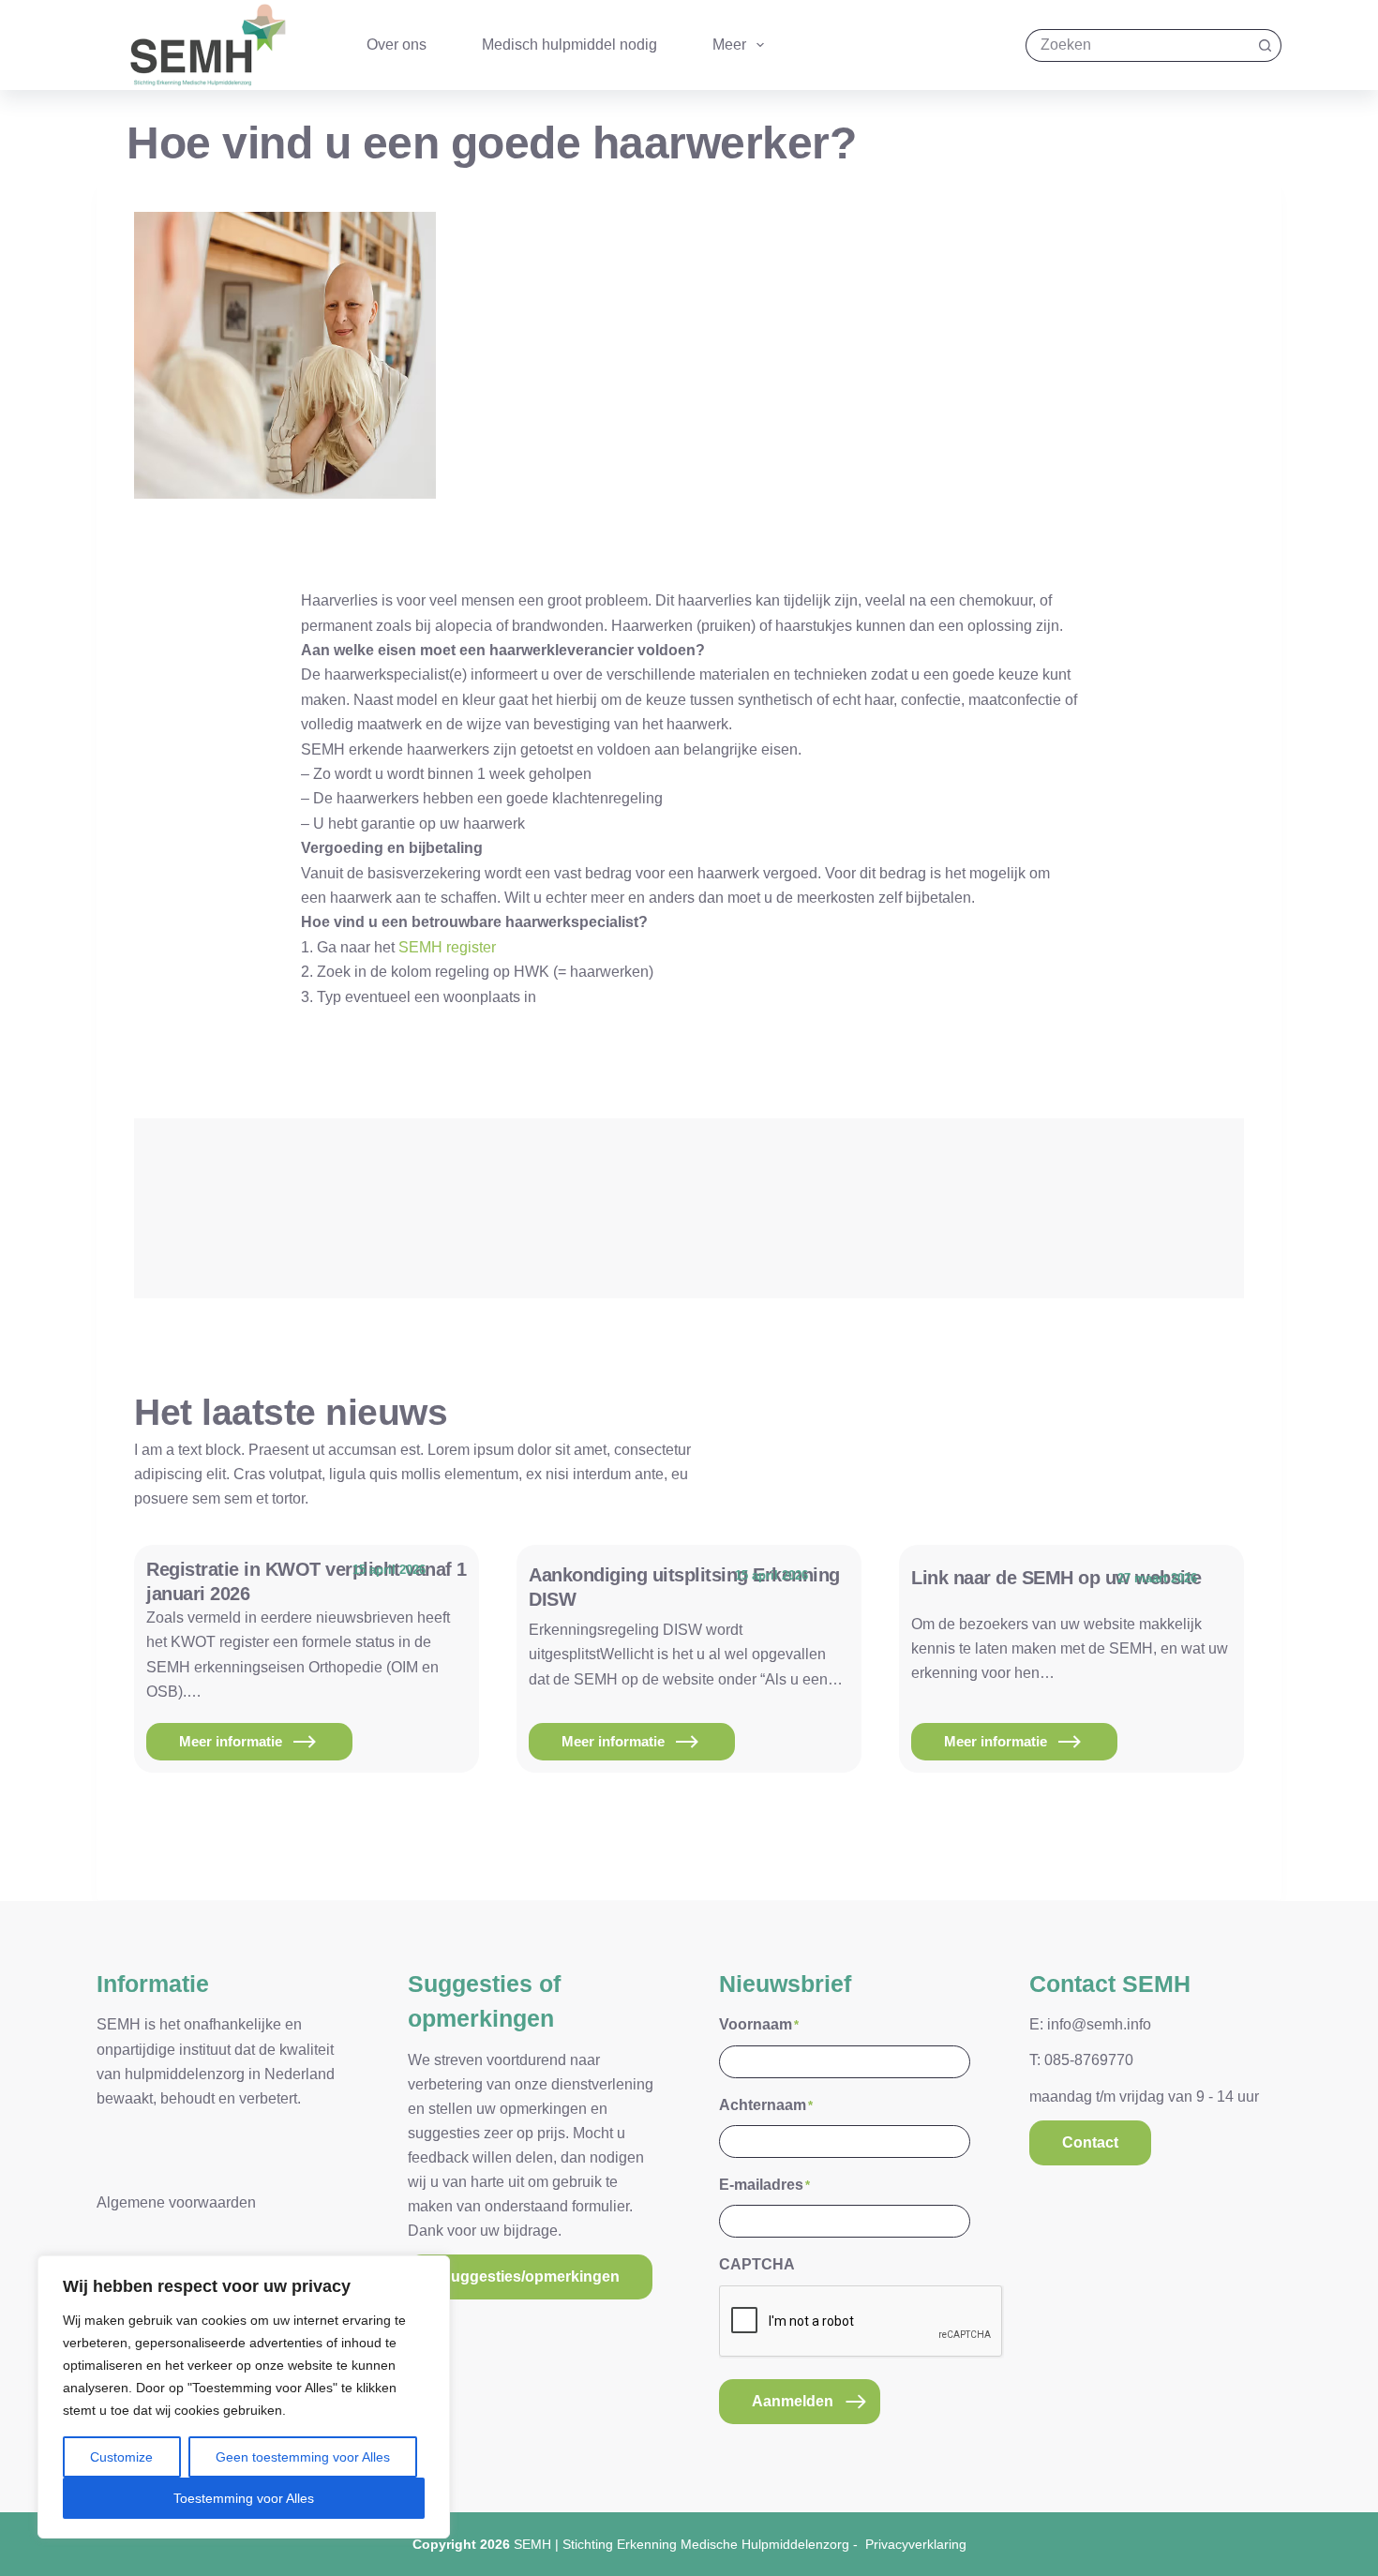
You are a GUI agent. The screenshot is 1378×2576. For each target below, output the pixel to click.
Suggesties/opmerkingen (530, 2276)
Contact (1090, 2142)
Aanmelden (793, 2401)
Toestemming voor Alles (244, 2498)
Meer (729, 45)
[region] (244, 2397)
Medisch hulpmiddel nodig (569, 45)
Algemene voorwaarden (176, 2202)
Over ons (397, 45)
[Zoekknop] (1265, 45)
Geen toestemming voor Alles (303, 2457)
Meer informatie (249, 1747)
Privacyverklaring (916, 2544)
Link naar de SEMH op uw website (1056, 1578)
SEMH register (447, 947)
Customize (121, 2457)
